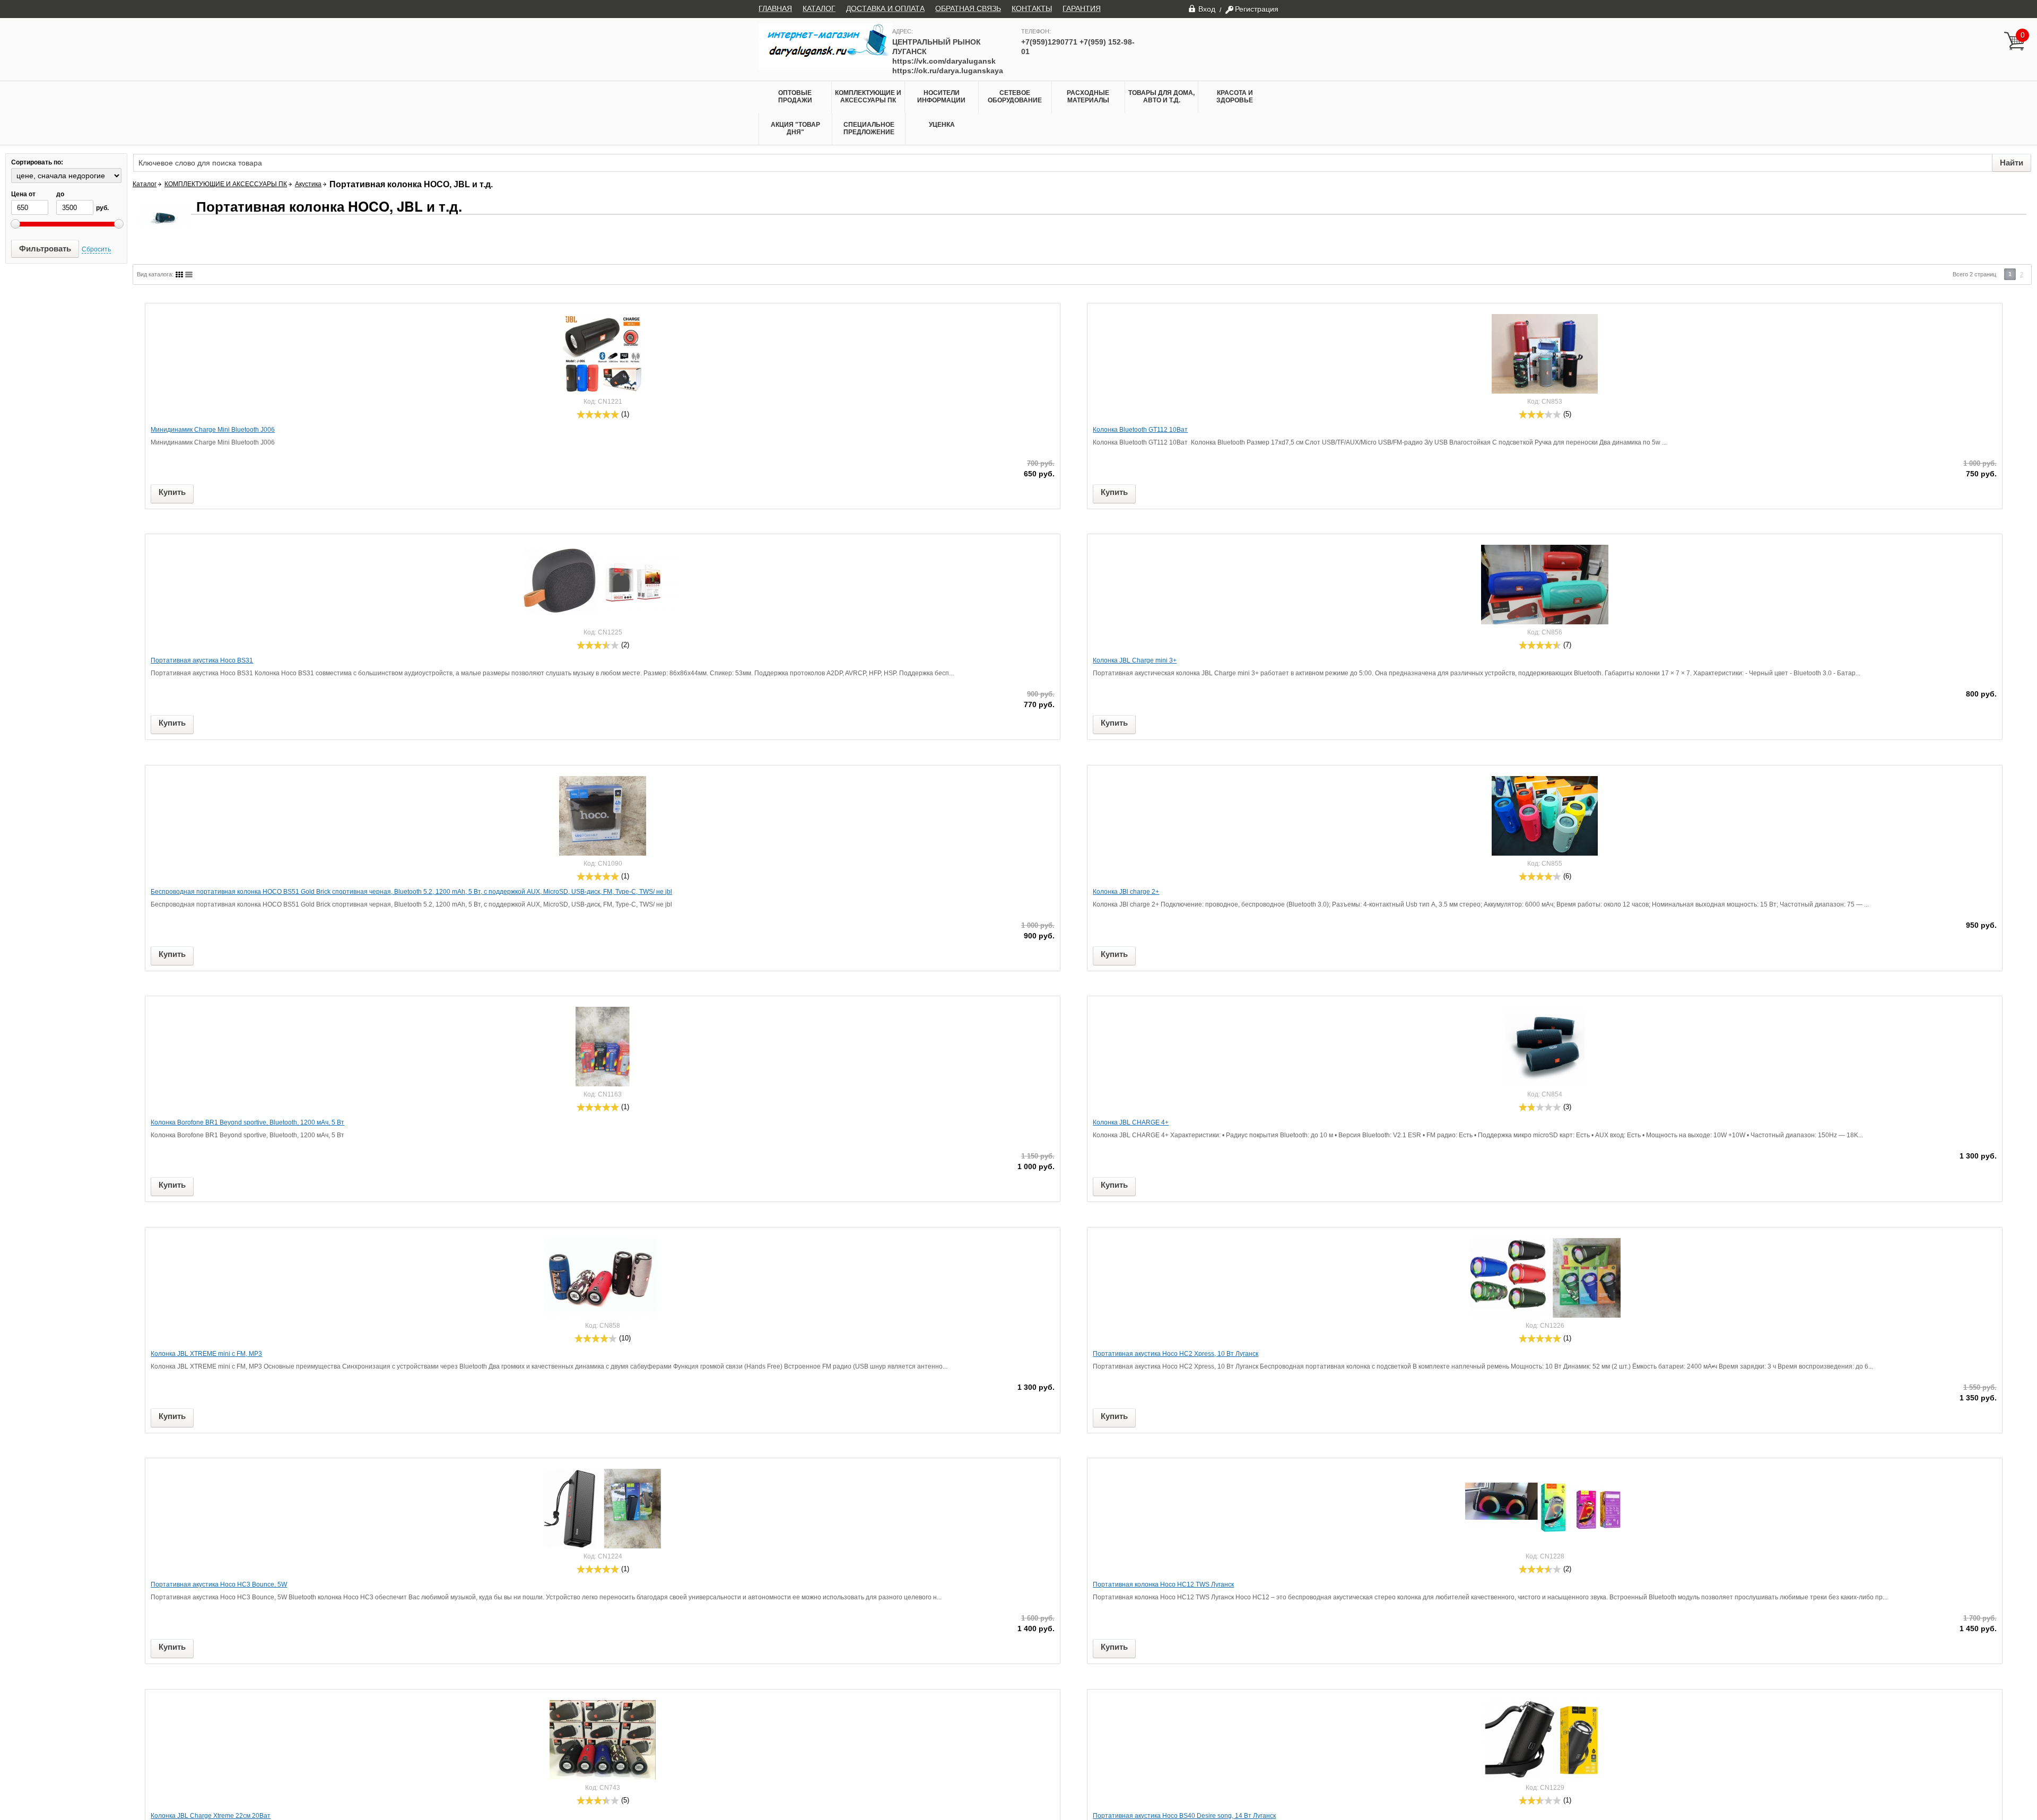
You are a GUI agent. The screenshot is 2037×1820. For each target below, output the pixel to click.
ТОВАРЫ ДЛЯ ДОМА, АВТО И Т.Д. (1161, 97)
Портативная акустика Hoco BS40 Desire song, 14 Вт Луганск (1184, 1816)
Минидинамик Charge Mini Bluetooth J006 (213, 430)
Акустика (308, 184)
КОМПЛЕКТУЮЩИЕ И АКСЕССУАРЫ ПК (868, 97)
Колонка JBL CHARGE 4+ (1131, 1122)
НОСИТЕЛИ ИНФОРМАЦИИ (941, 97)
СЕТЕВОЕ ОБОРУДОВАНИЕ (1015, 97)
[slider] (598, 414)
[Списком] (189, 275)
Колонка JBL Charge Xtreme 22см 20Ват (211, 1816)
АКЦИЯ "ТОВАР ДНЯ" (795, 128)
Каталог (145, 184)
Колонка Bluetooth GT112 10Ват (1140, 430)
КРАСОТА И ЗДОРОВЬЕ (1235, 97)
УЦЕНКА (942, 125)
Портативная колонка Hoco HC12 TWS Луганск (1163, 1584)
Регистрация (1257, 9)
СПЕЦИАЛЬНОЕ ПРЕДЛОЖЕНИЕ (869, 128)
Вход (1207, 9)
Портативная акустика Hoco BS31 (202, 660)
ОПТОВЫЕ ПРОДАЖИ (795, 97)
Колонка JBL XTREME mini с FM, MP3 (206, 1354)
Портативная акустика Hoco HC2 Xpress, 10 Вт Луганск (1176, 1354)
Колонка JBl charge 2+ (1126, 892)
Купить (172, 492)
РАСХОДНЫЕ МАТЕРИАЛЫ (1088, 97)
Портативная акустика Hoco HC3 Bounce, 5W (219, 1584)
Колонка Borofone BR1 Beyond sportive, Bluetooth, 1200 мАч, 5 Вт (247, 1122)
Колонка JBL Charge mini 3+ (1135, 660)
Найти (2012, 163)
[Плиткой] (179, 275)
